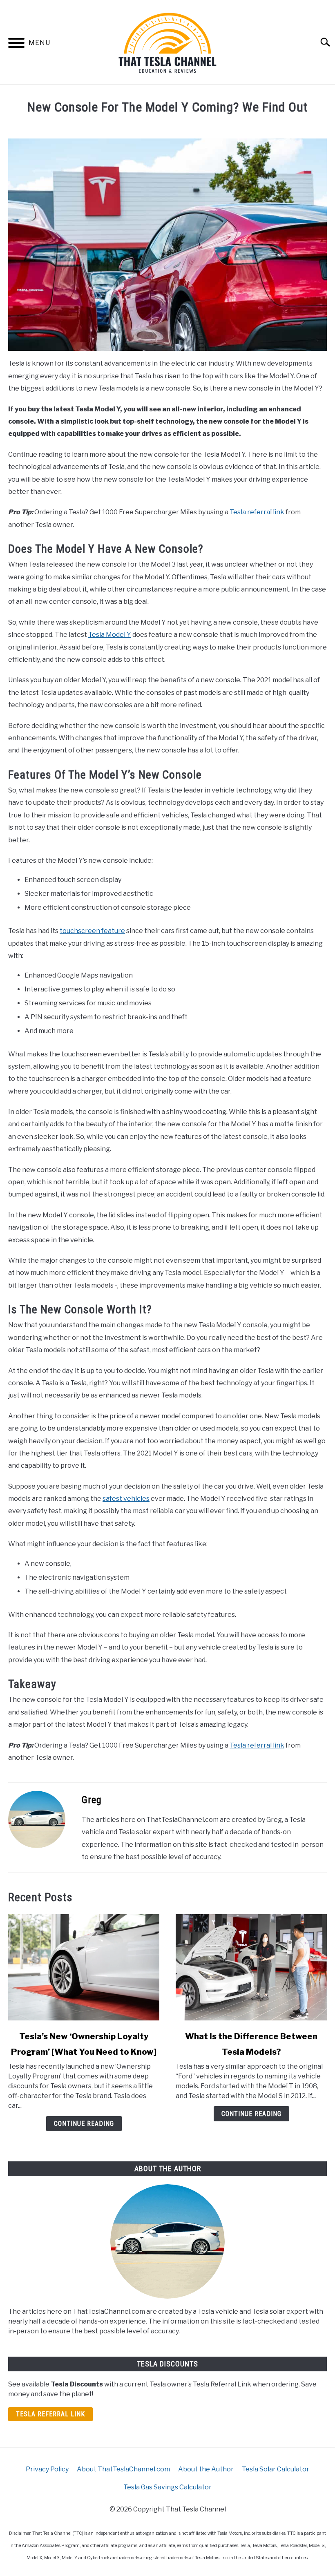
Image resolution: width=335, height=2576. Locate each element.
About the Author (206, 2469)
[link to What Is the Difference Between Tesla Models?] (251, 1967)
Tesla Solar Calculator (276, 2469)
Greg (92, 1800)
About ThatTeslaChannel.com (123, 2469)
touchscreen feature (92, 931)
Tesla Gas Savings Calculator (167, 2487)
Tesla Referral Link (50, 2414)
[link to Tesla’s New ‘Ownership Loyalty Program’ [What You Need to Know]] (84, 1967)
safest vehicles (126, 1499)
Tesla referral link (257, 512)
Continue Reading (84, 2124)
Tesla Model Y (110, 635)
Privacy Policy (47, 2469)
